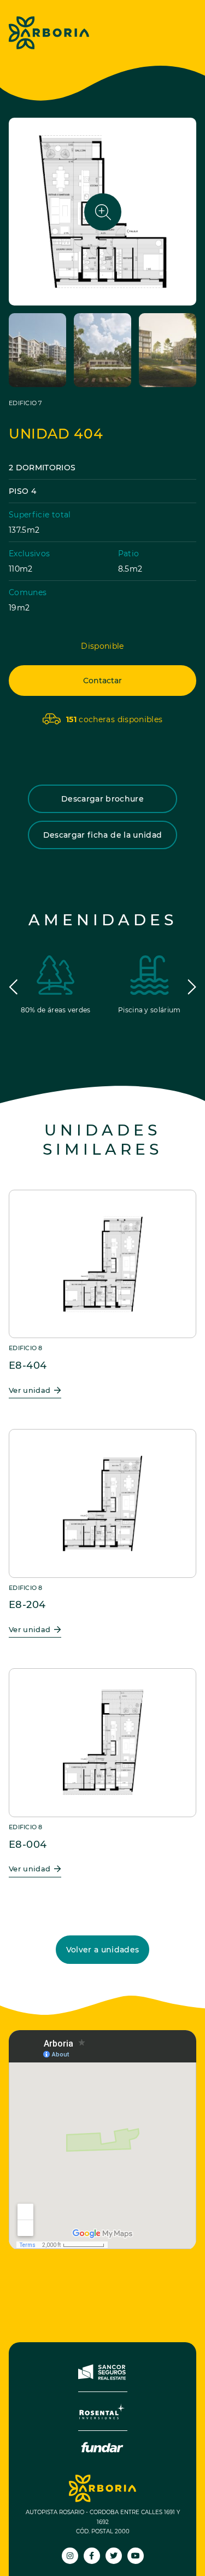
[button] (13, 987)
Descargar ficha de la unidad (103, 835)
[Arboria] (49, 33)
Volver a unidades (103, 1950)
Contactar (102, 681)
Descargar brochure (102, 799)
